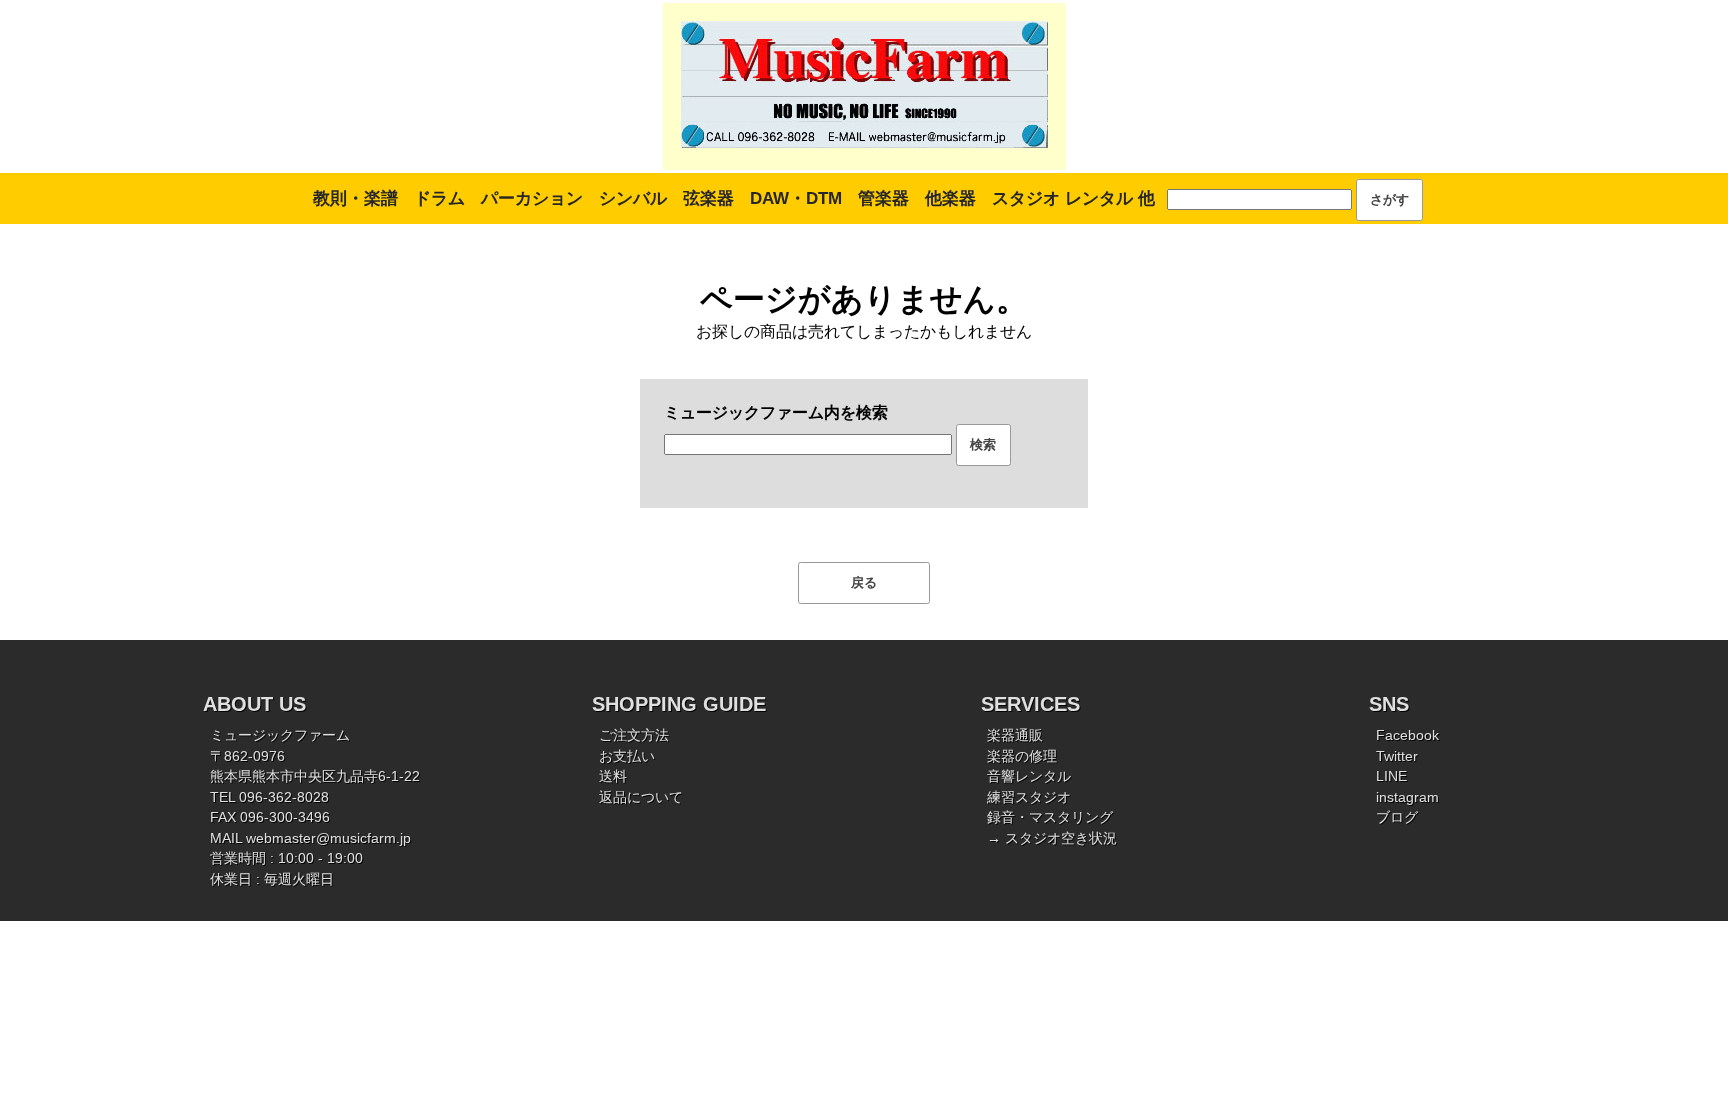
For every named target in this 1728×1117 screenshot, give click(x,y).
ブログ (1397, 817)
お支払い (627, 756)
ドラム (439, 198)
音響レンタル (1029, 776)
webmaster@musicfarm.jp (328, 838)
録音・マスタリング (1050, 817)
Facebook (1407, 735)
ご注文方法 (634, 735)
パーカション (532, 198)
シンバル (633, 198)
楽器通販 (1015, 735)
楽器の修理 (1022, 756)
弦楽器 (708, 198)
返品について (641, 797)
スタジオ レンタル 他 (1073, 198)
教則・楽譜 (355, 198)
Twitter (1397, 756)
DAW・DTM (796, 198)
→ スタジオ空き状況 (1052, 838)
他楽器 (950, 198)
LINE (1391, 776)
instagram (1407, 797)
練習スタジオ (1029, 797)
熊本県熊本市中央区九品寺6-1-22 (315, 776)
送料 (613, 776)
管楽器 (883, 198)
